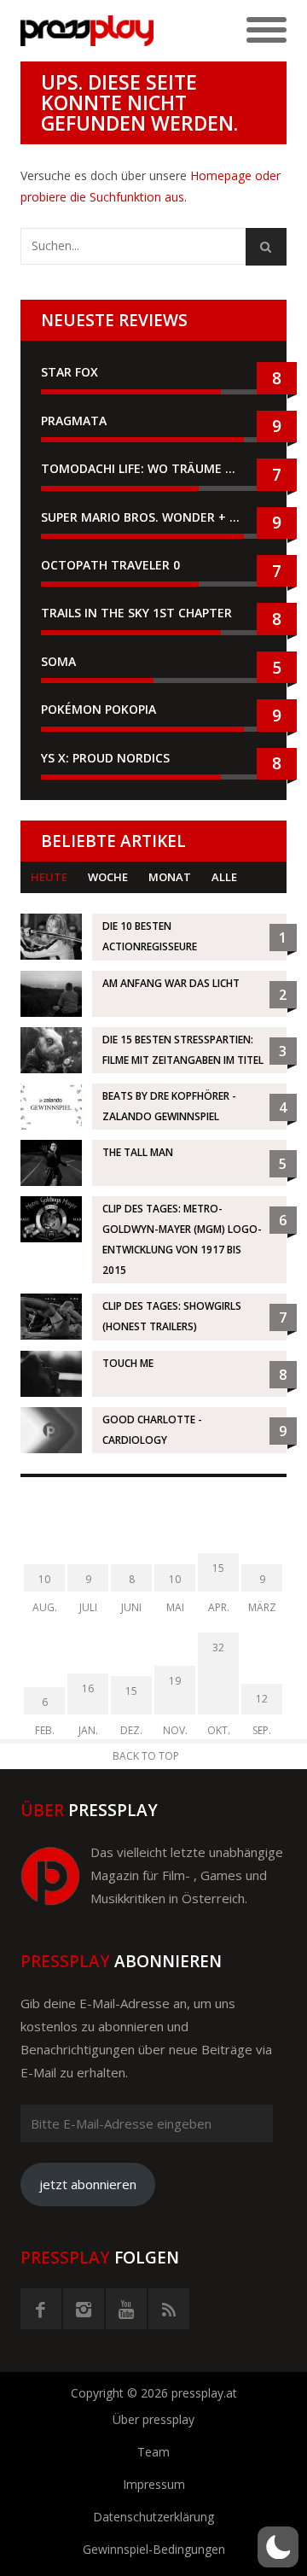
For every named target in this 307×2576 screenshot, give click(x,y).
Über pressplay (153, 2419)
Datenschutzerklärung (153, 2517)
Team (153, 2452)
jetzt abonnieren (88, 2184)
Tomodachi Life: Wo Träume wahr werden (153, 468)
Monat (170, 877)
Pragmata (74, 421)
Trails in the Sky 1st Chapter (138, 613)
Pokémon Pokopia (98, 709)
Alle (224, 877)
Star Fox (70, 372)
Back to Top (146, 1756)
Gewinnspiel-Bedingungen (154, 2549)
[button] (278, 2547)
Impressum (154, 2484)
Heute (49, 877)
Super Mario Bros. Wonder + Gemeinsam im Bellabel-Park (153, 517)
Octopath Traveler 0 (110, 565)
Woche (108, 877)
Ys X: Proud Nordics (105, 758)
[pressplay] (87, 31)
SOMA (58, 661)
